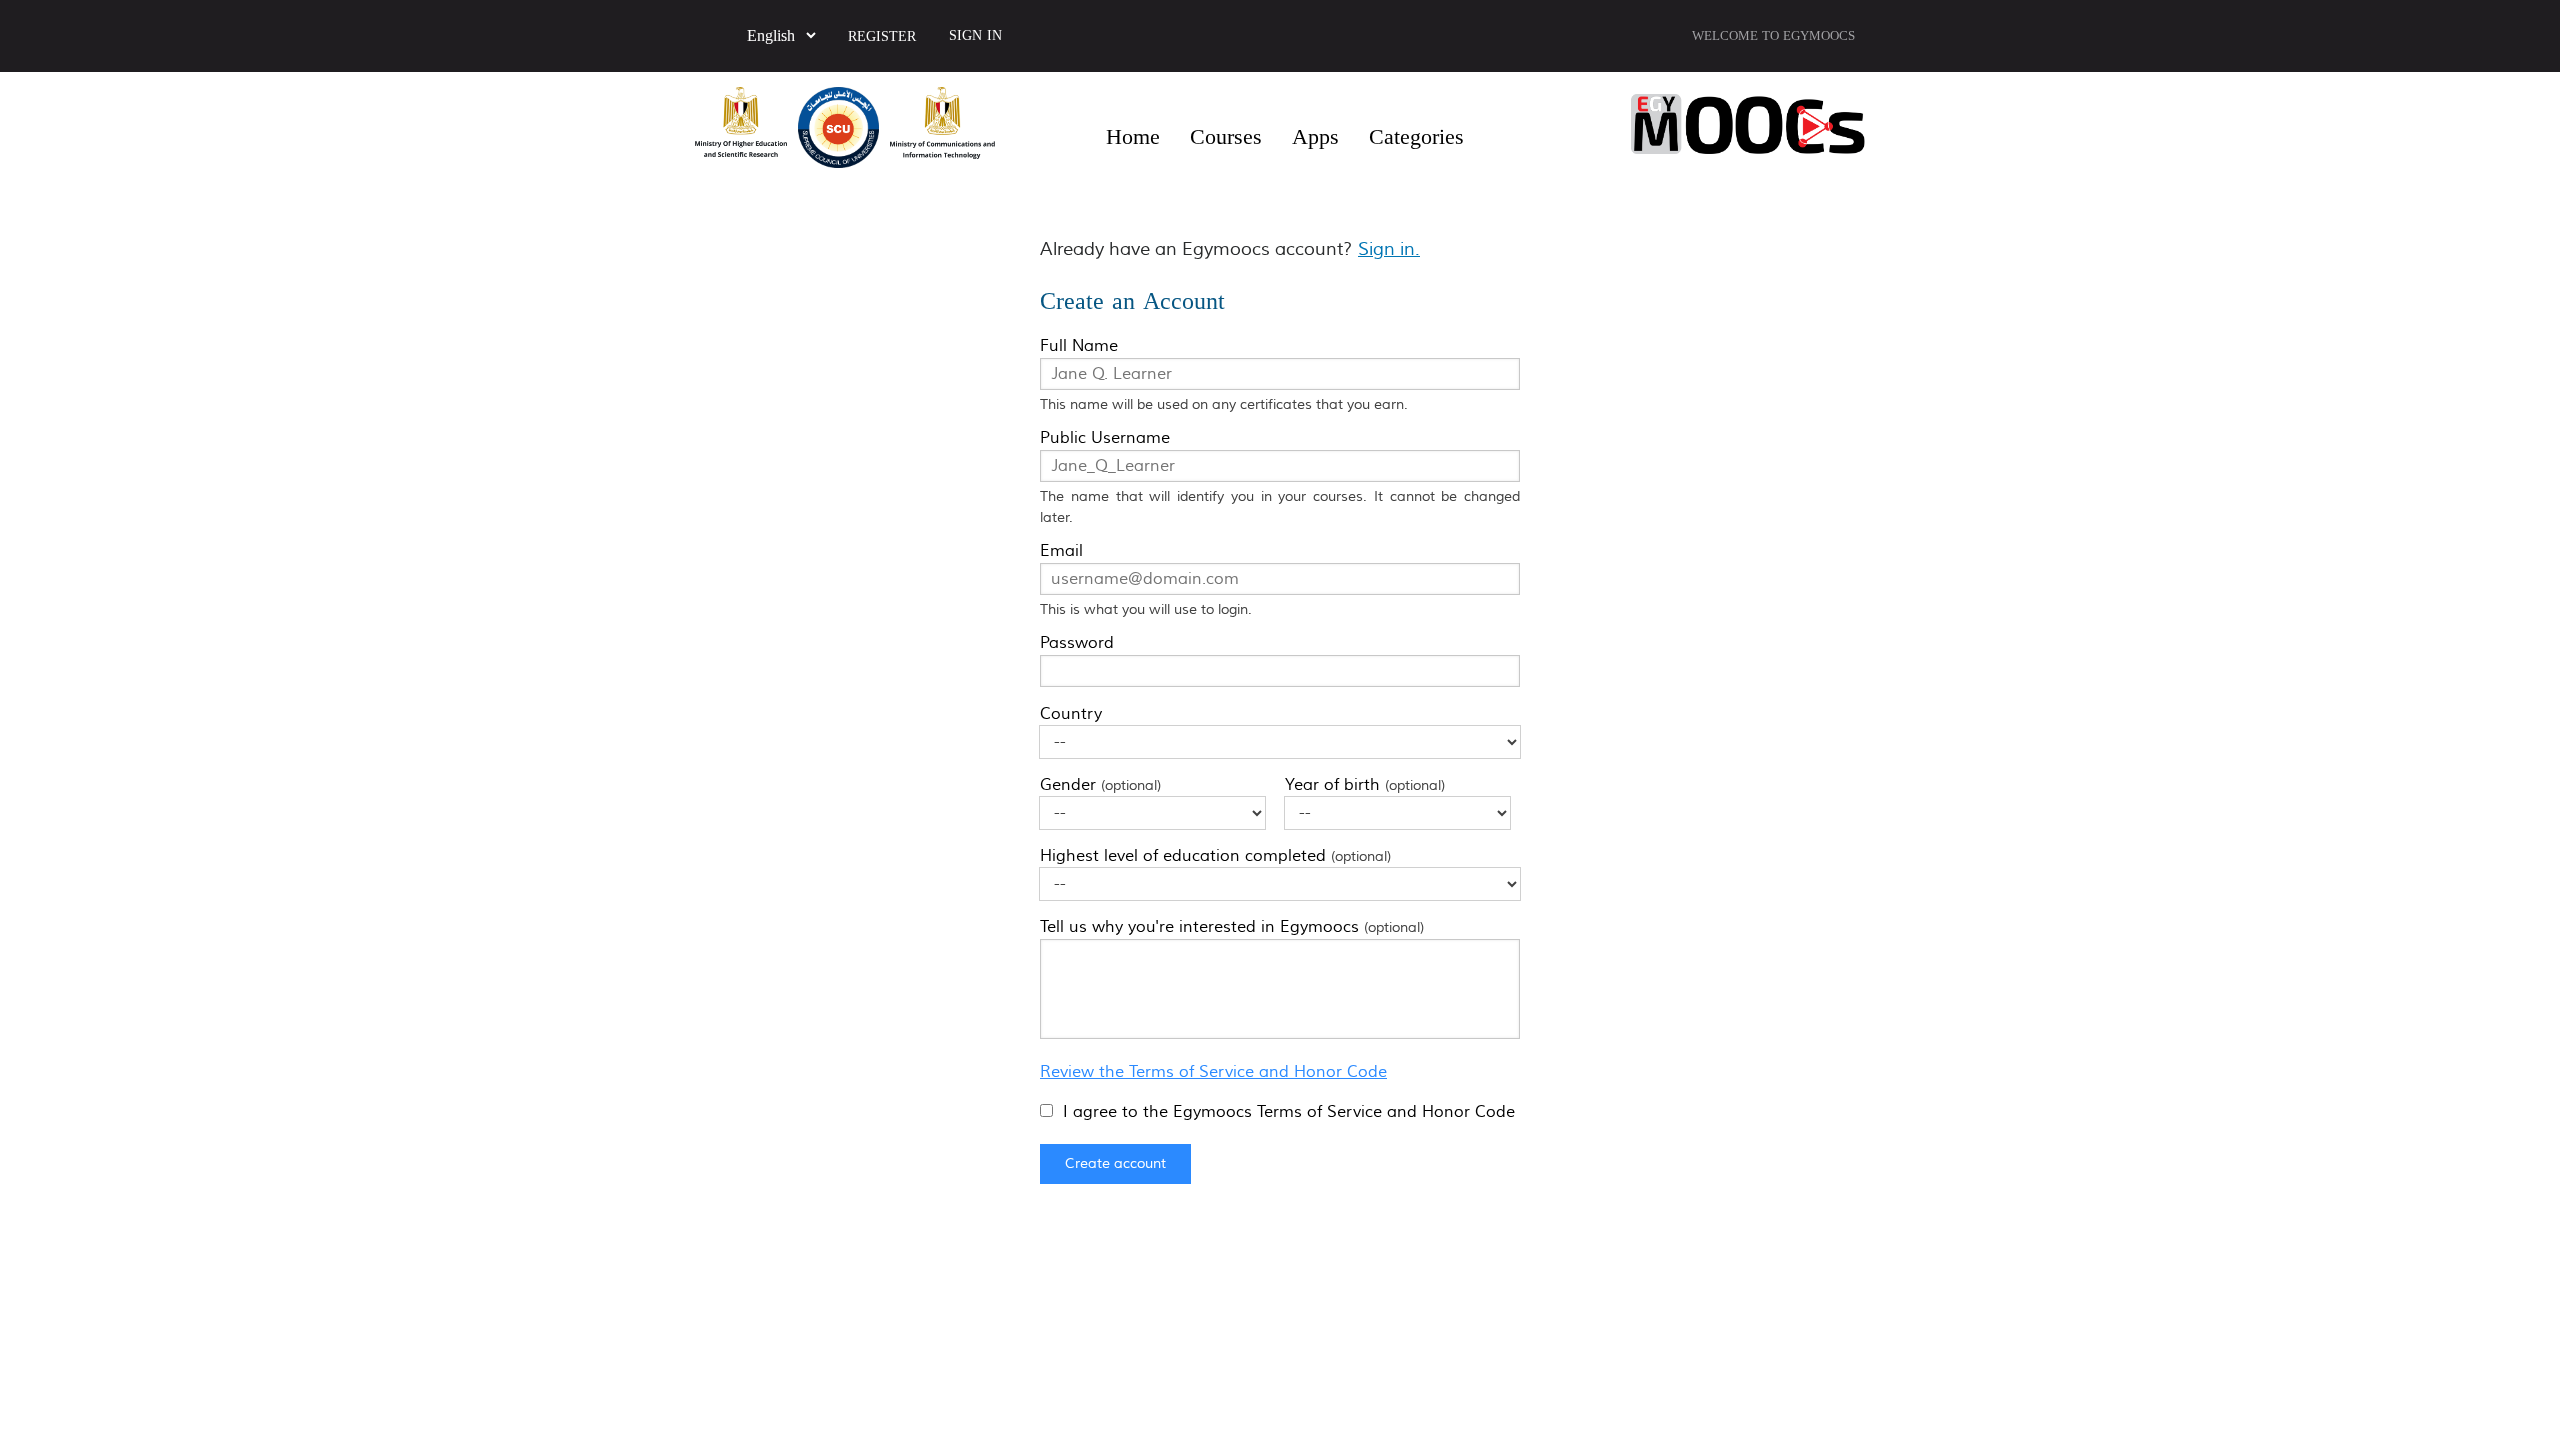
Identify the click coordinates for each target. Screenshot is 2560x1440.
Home (1133, 137)
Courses (1226, 137)
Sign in (975, 35)
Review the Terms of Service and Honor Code (1213, 1072)
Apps (1315, 137)
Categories (1416, 137)
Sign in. (1389, 249)
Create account (1115, 1164)
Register (882, 36)
